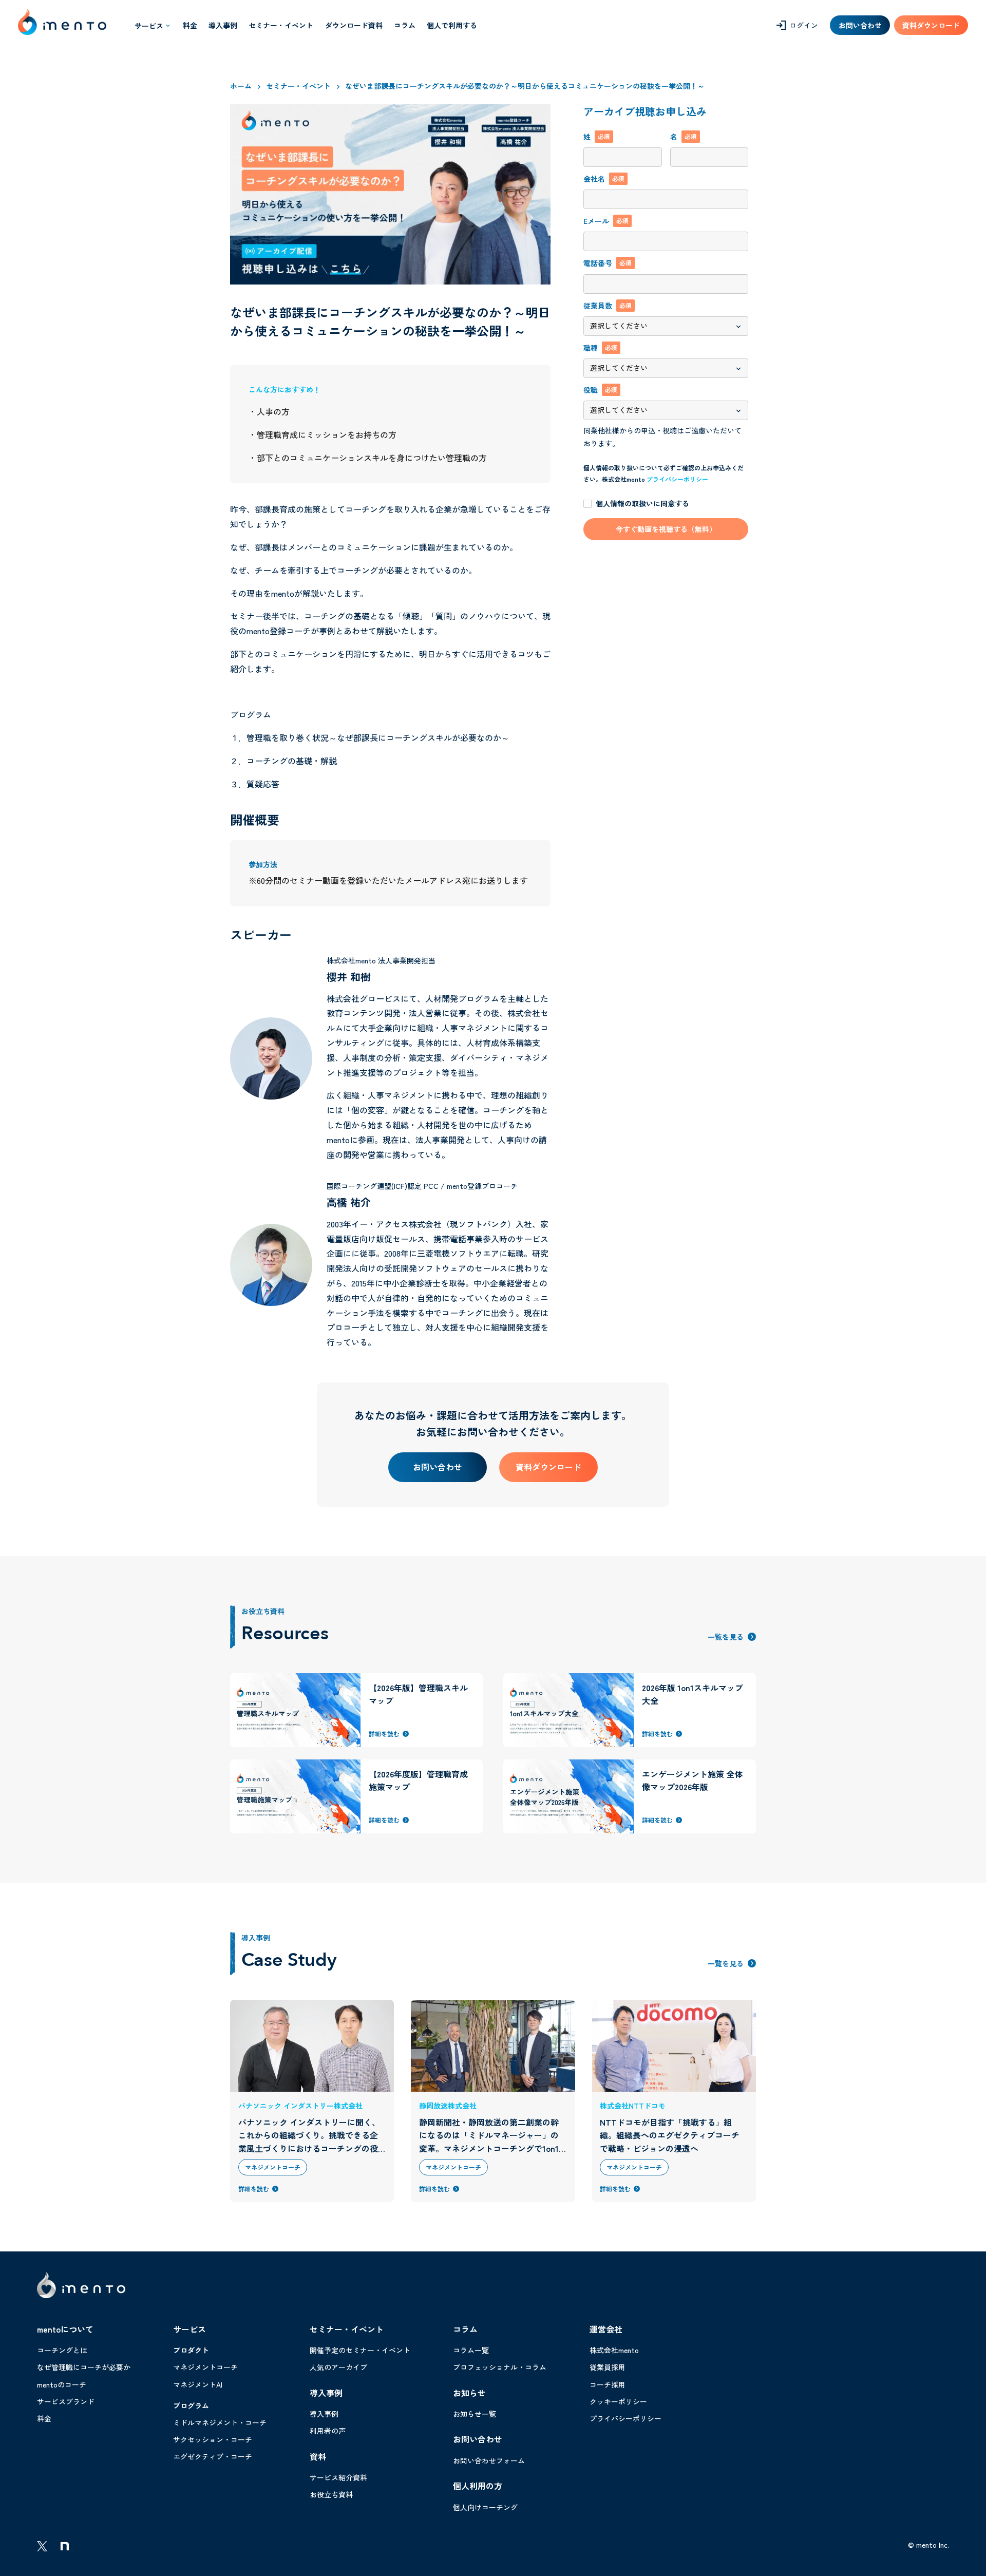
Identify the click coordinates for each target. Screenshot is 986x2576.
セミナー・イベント (298, 86)
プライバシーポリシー (677, 479)
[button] (153, 25)
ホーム (241, 86)
